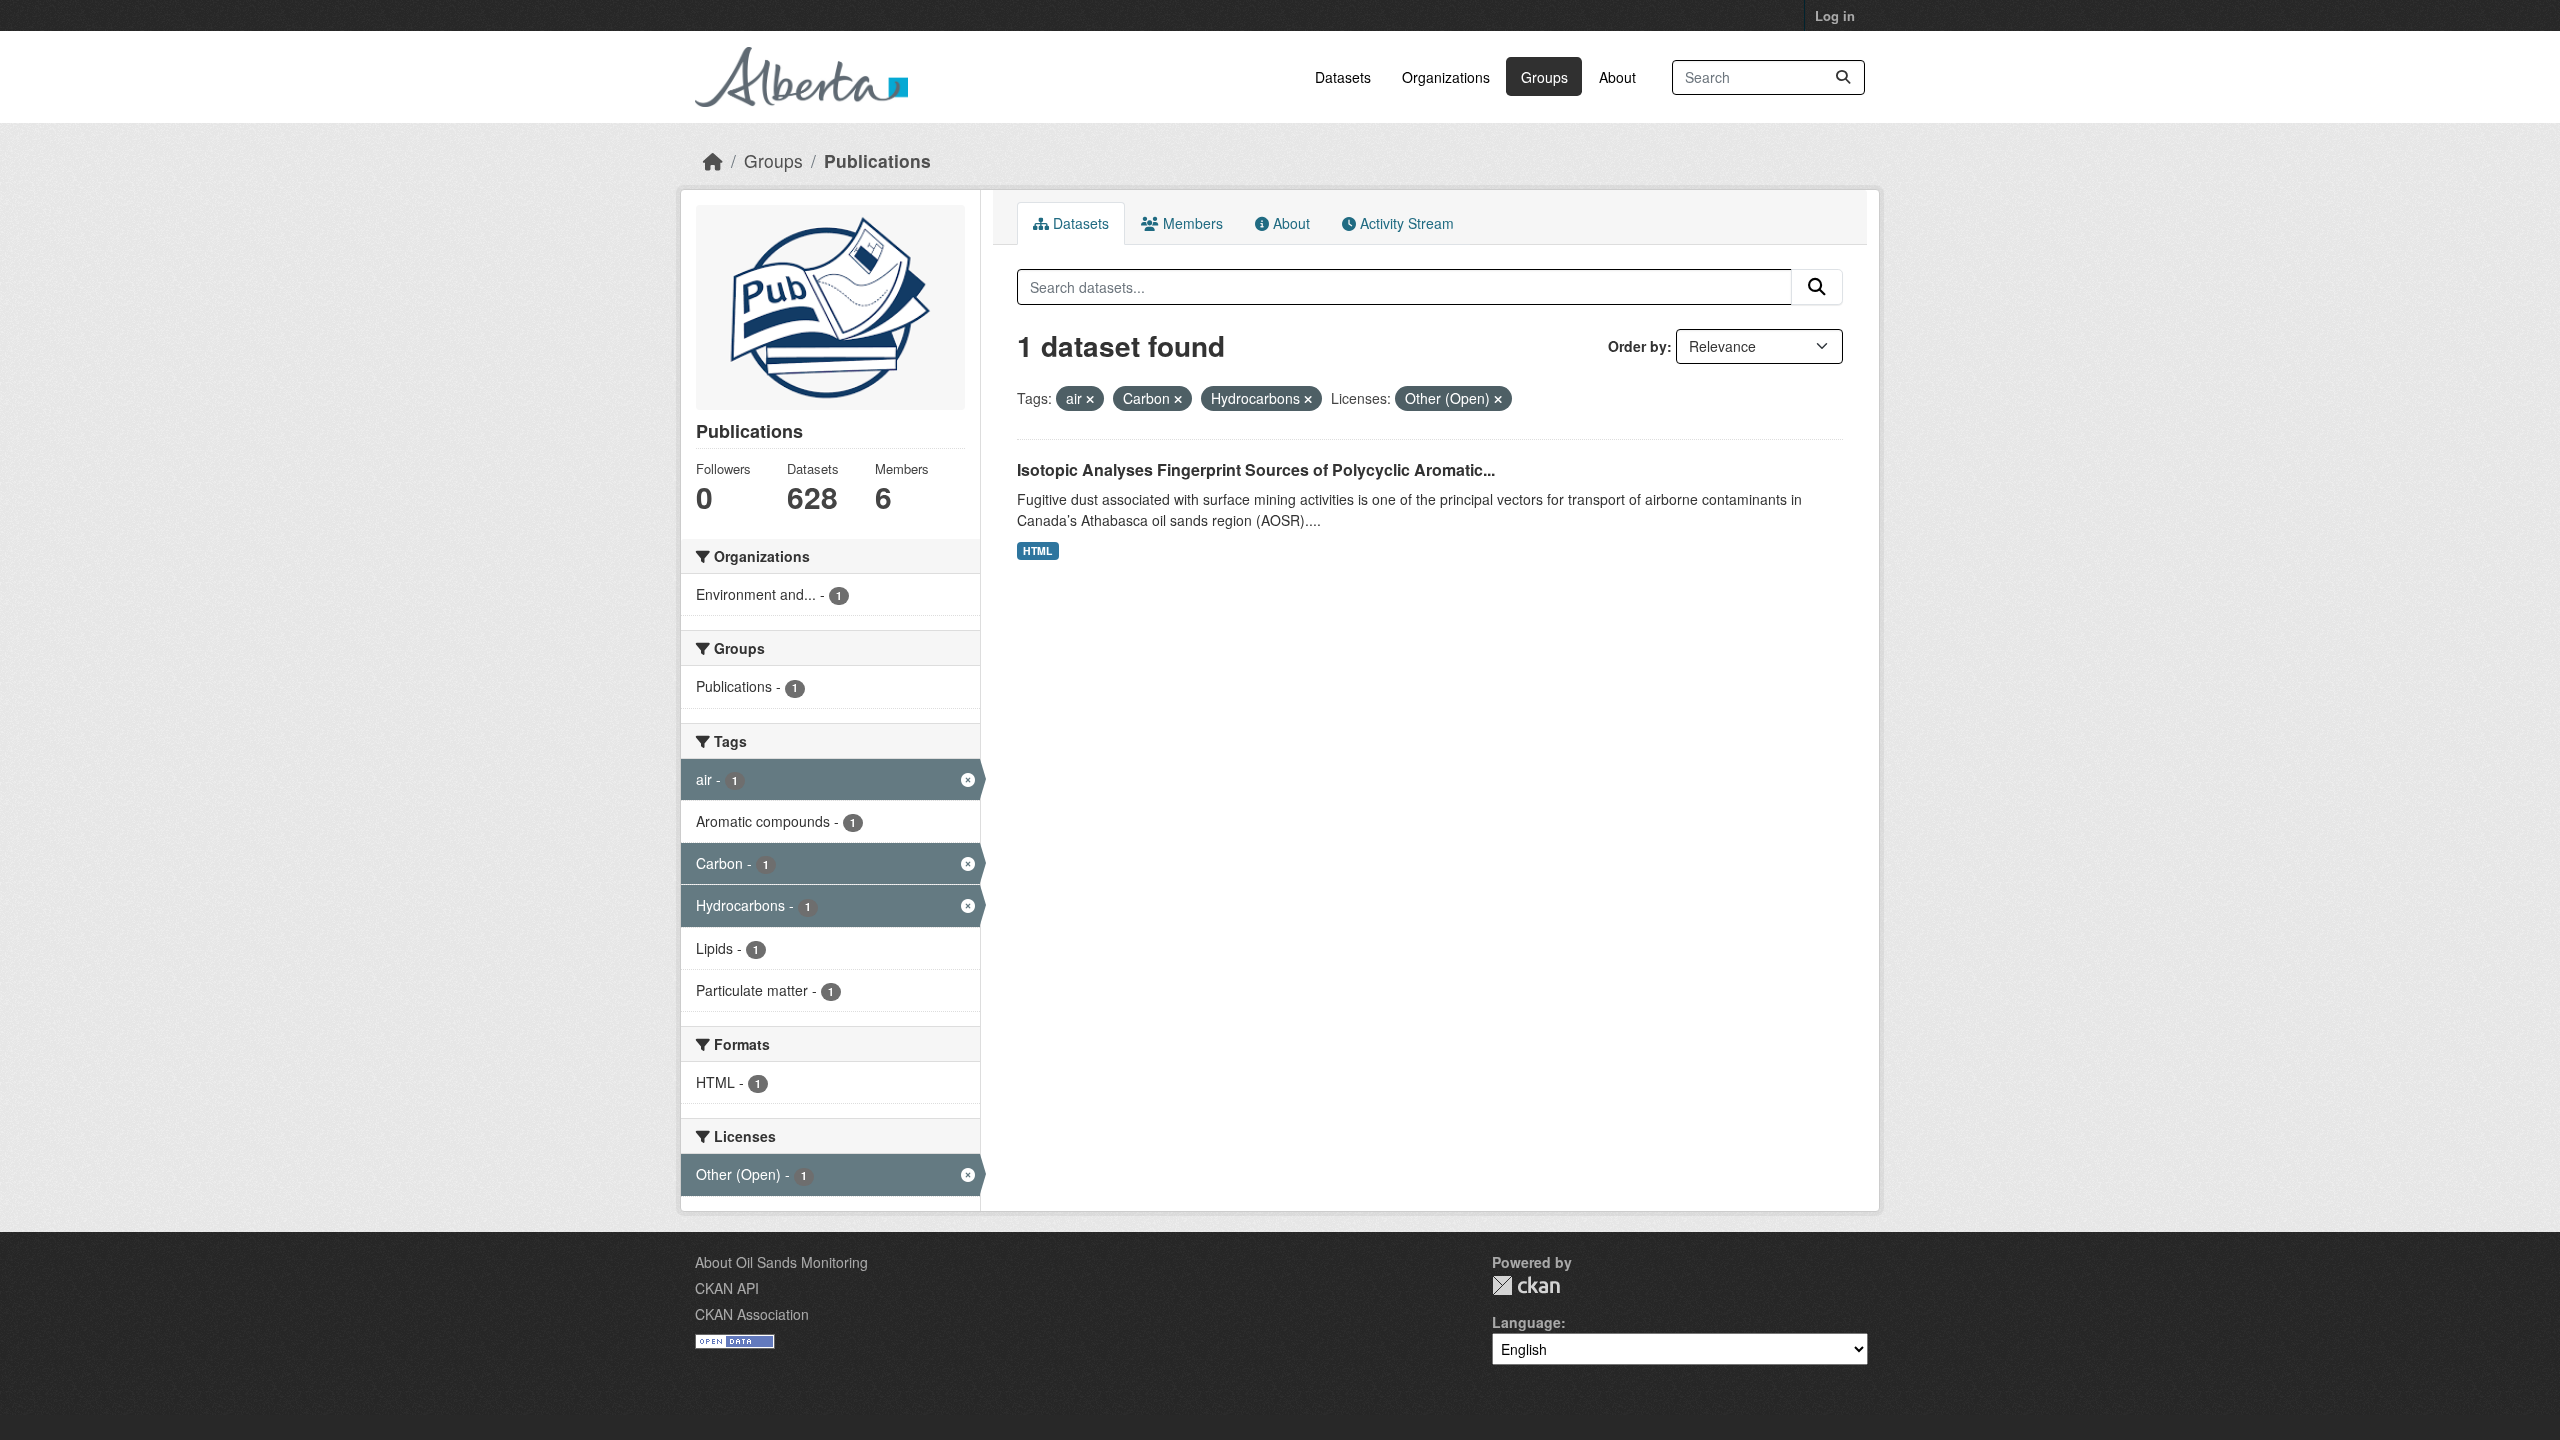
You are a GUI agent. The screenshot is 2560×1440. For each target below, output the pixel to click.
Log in (1835, 15)
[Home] (713, 160)
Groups (1544, 77)
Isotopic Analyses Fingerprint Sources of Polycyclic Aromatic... (1256, 469)
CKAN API (727, 1288)
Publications (877, 160)
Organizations (1446, 77)
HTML (1037, 550)
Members (1191, 223)
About (1617, 77)
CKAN (1526, 1285)
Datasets (1343, 77)
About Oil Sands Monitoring (781, 1262)
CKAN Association (752, 1314)
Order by (1637, 346)
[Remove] (1090, 399)
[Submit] (1843, 77)
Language (1526, 1322)
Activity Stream (1405, 223)
